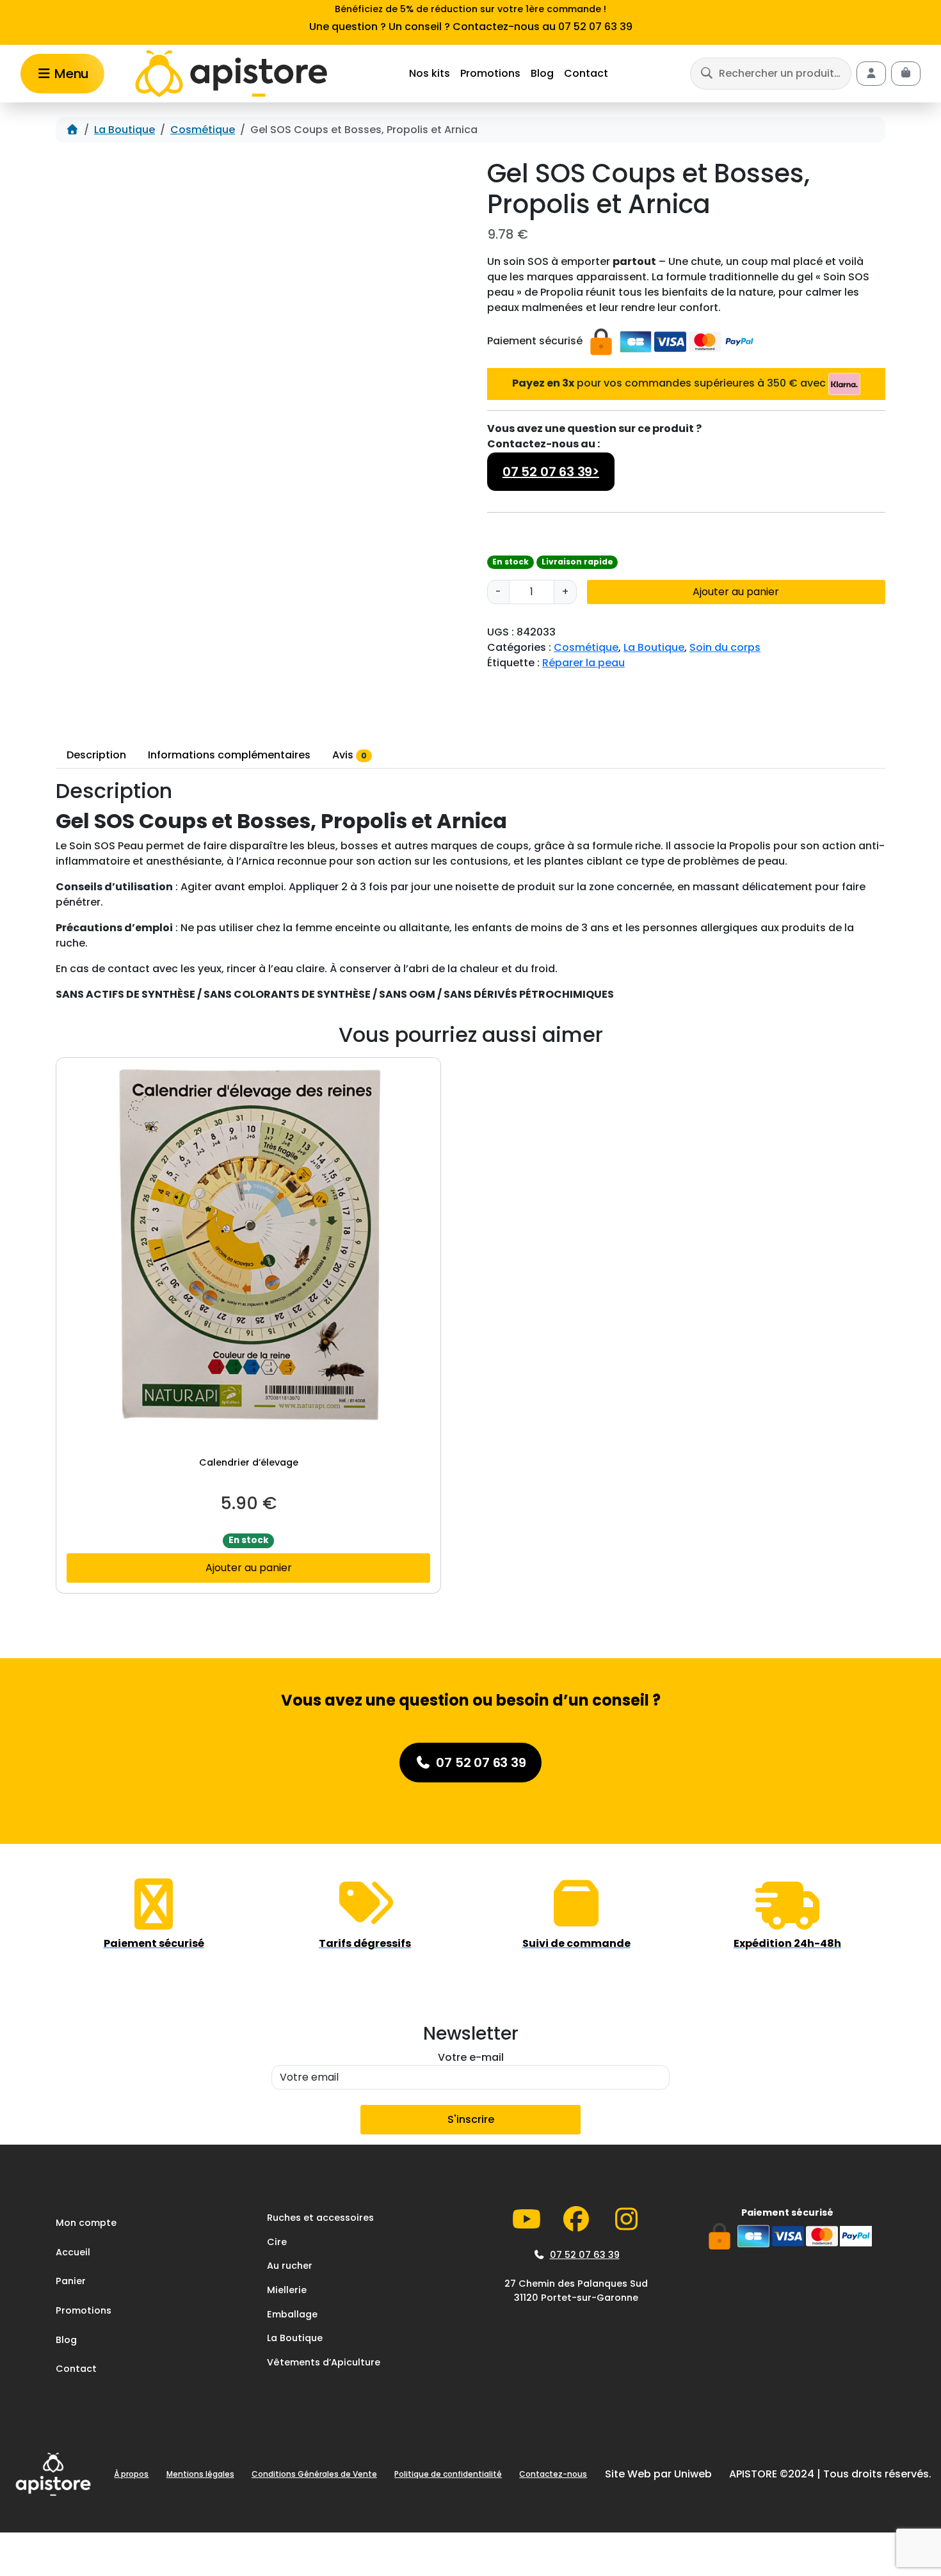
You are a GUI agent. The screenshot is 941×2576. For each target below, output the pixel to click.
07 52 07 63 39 (585, 2255)
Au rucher (290, 2266)
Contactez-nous (553, 2474)
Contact (586, 73)
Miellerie (287, 2290)
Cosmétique (203, 130)
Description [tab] (96, 755)
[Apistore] (231, 74)
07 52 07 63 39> (551, 472)
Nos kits (430, 73)
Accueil (73, 2252)
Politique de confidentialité (448, 2474)
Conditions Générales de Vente (314, 2474)
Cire (277, 2242)
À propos (131, 2474)
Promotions (490, 73)
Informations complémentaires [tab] (229, 755)
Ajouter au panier (736, 592)
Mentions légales (200, 2474)
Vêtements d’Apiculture (324, 2362)
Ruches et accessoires (320, 2218)
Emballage (292, 2314)
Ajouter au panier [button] (249, 1568)
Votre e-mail (471, 2057)
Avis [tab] (350, 755)
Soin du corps (725, 647)
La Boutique (125, 130)
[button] (771, 73)
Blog (542, 73)
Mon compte (86, 2223)
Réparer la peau (583, 663)
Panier (71, 2281)
